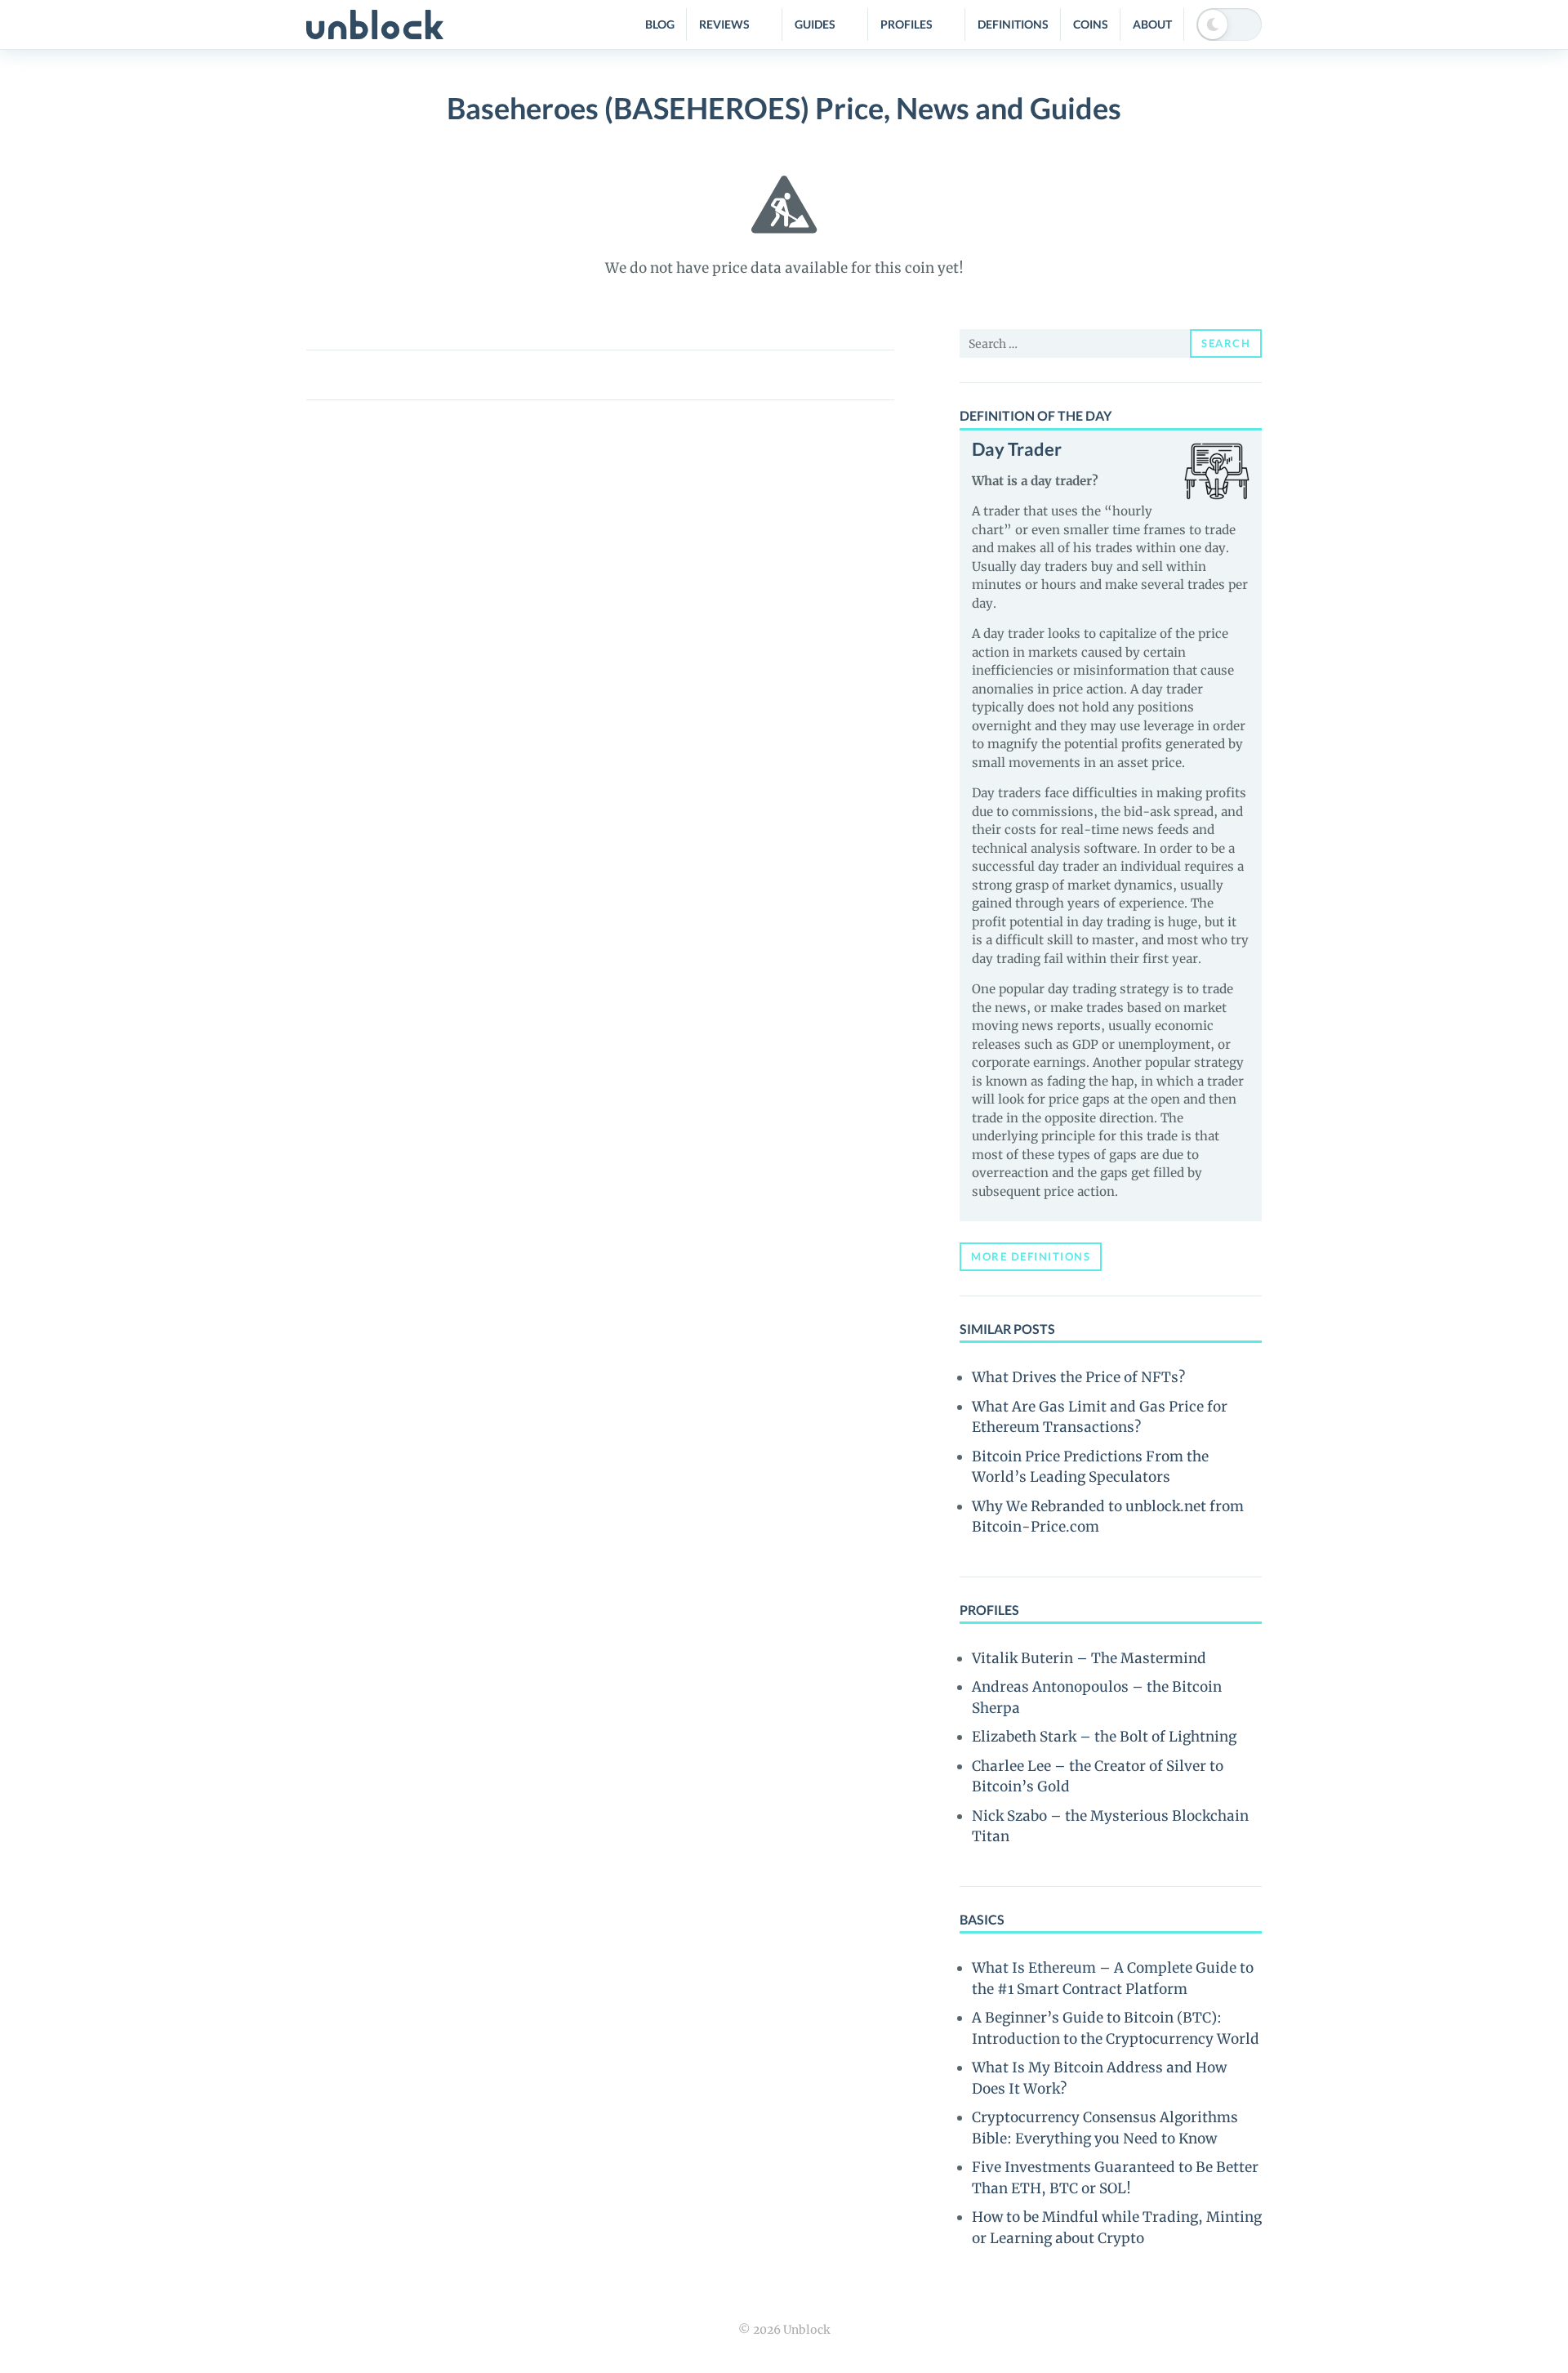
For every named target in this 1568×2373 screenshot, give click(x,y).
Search (1226, 343)
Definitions (1013, 24)
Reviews (724, 24)
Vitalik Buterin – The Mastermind (1089, 1658)
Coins (1091, 24)
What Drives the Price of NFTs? (1078, 1377)
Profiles (906, 24)
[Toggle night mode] (1229, 25)
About (1152, 24)
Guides (815, 24)
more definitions (1031, 1256)
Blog (660, 24)
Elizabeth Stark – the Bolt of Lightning (1104, 1737)
